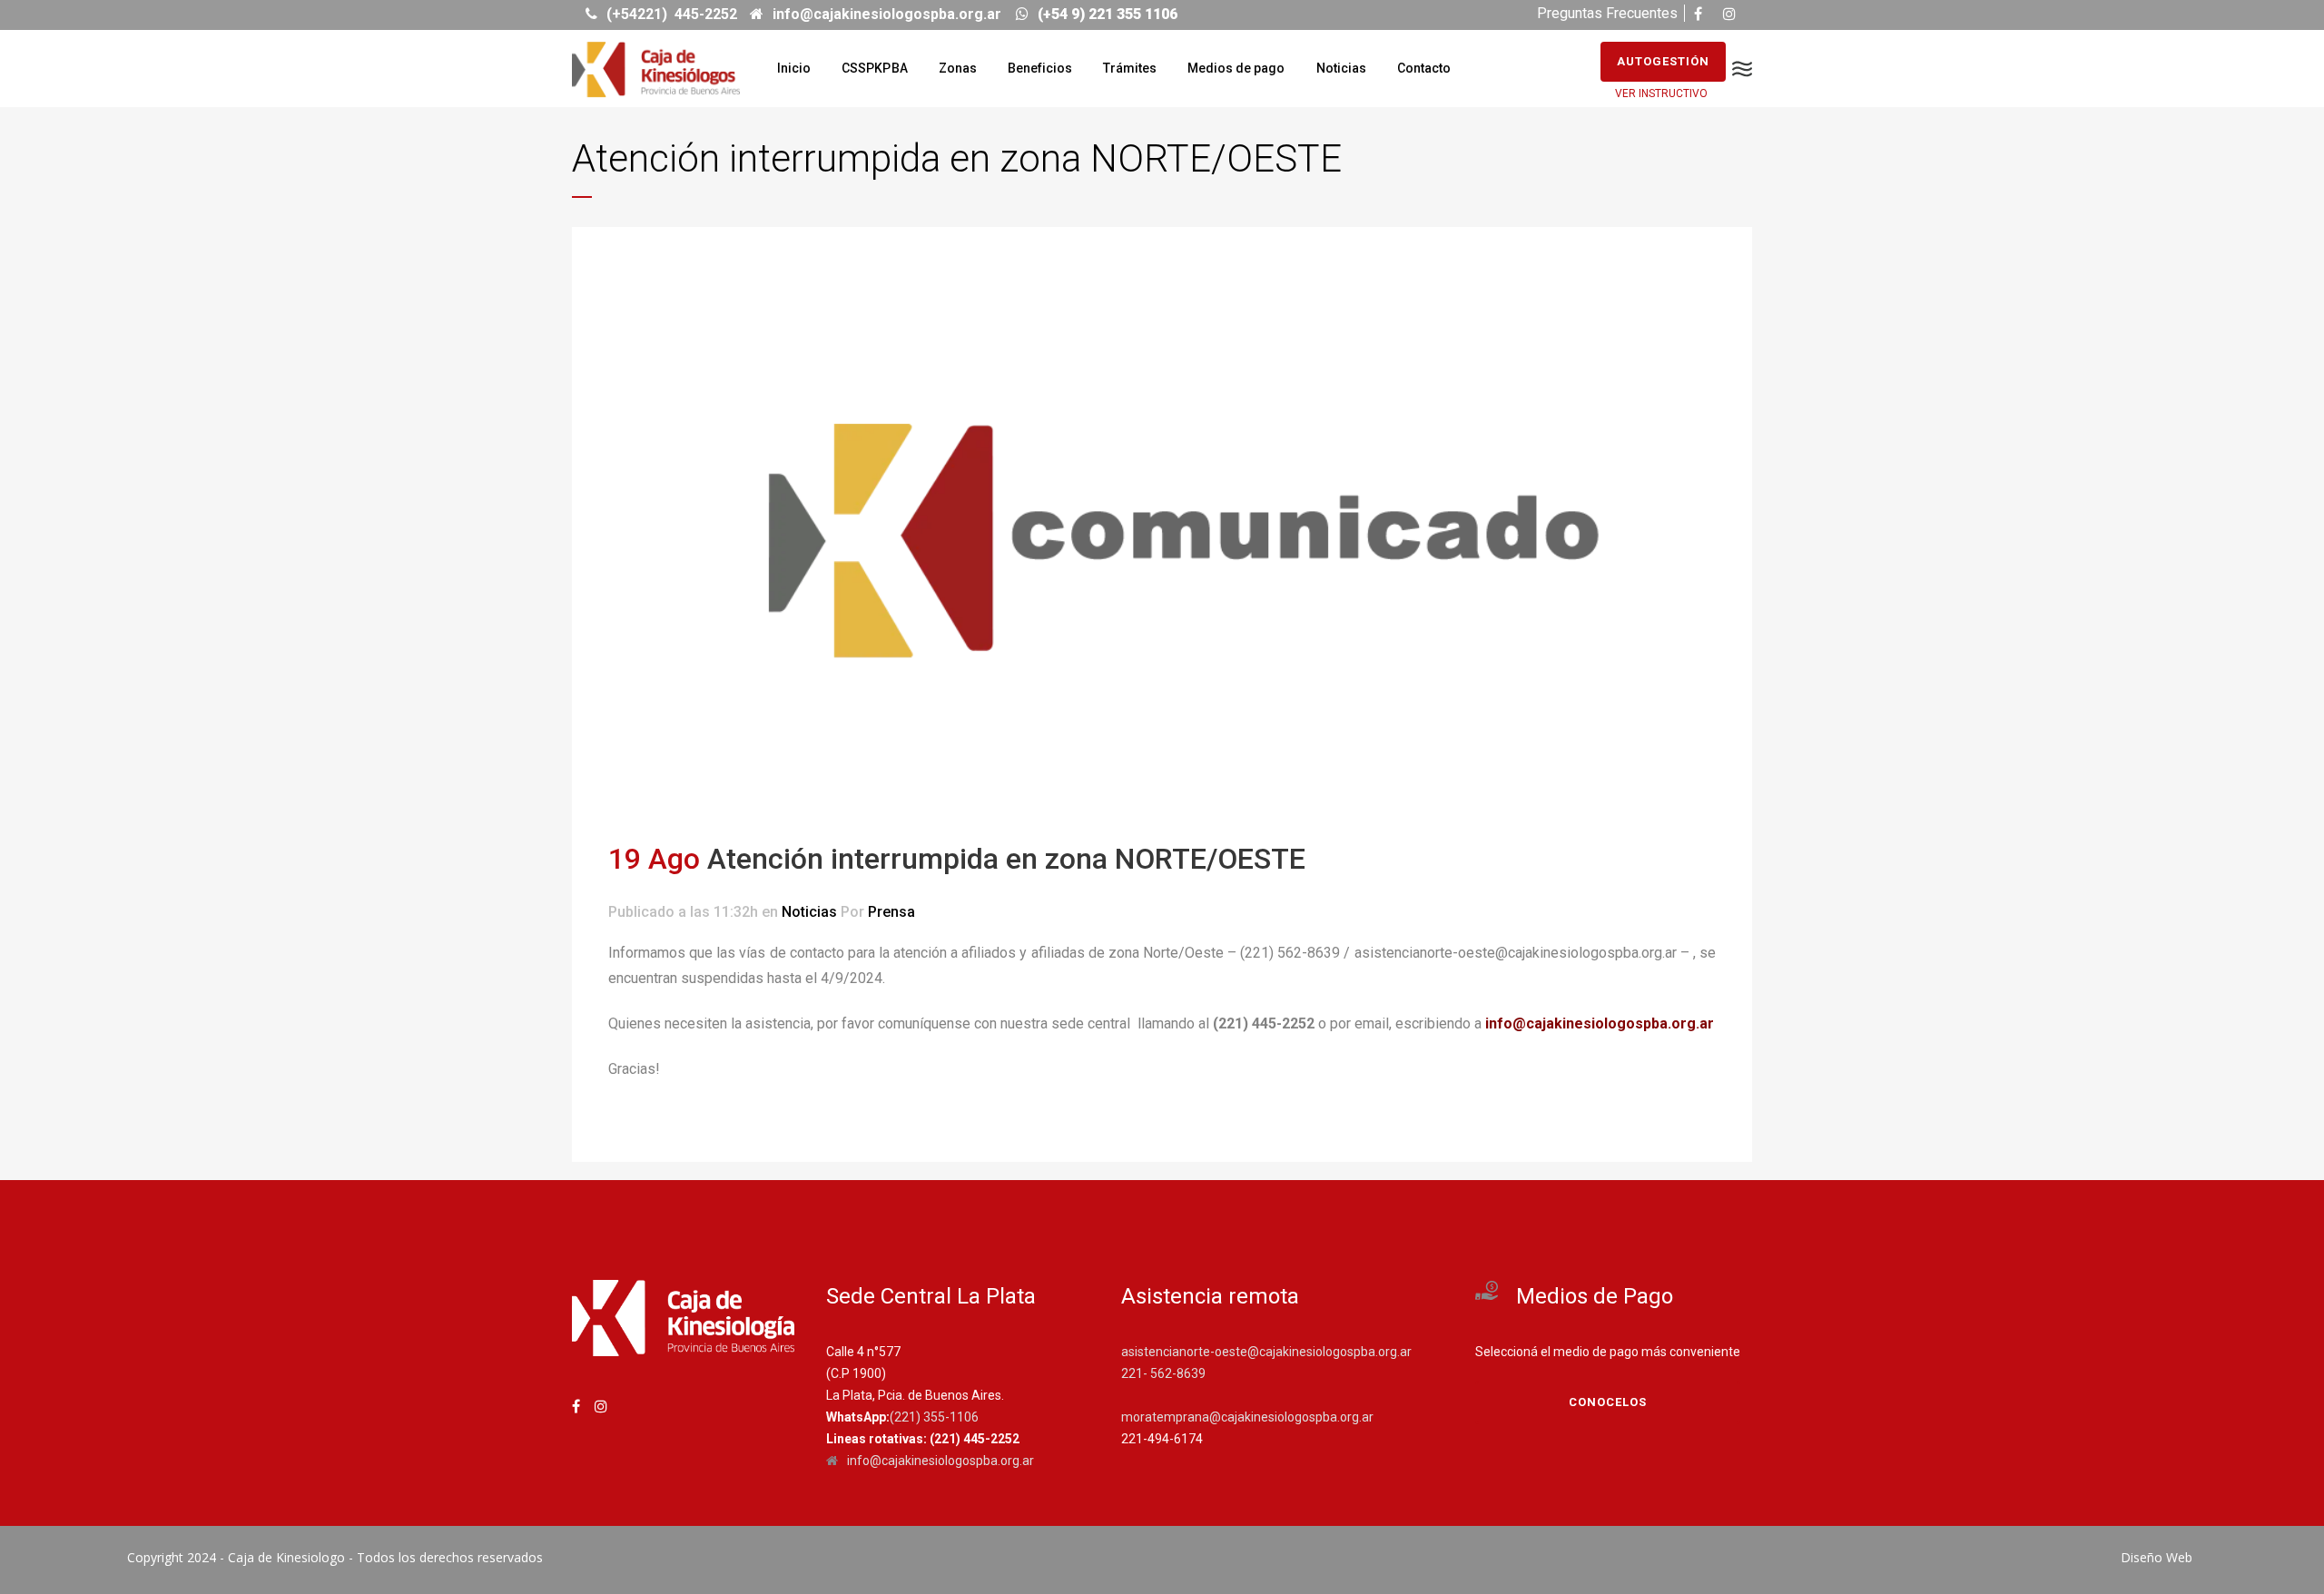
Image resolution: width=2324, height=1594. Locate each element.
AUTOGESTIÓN (1663, 61)
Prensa (891, 912)
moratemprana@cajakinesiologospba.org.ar (1247, 1417)
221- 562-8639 (1163, 1373)
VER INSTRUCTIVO (1661, 93)
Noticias (809, 912)
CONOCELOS (1608, 1402)
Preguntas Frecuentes (1607, 13)
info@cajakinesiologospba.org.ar (1600, 1023)
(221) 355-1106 (934, 1417)
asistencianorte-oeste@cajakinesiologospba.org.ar (1266, 1352)
